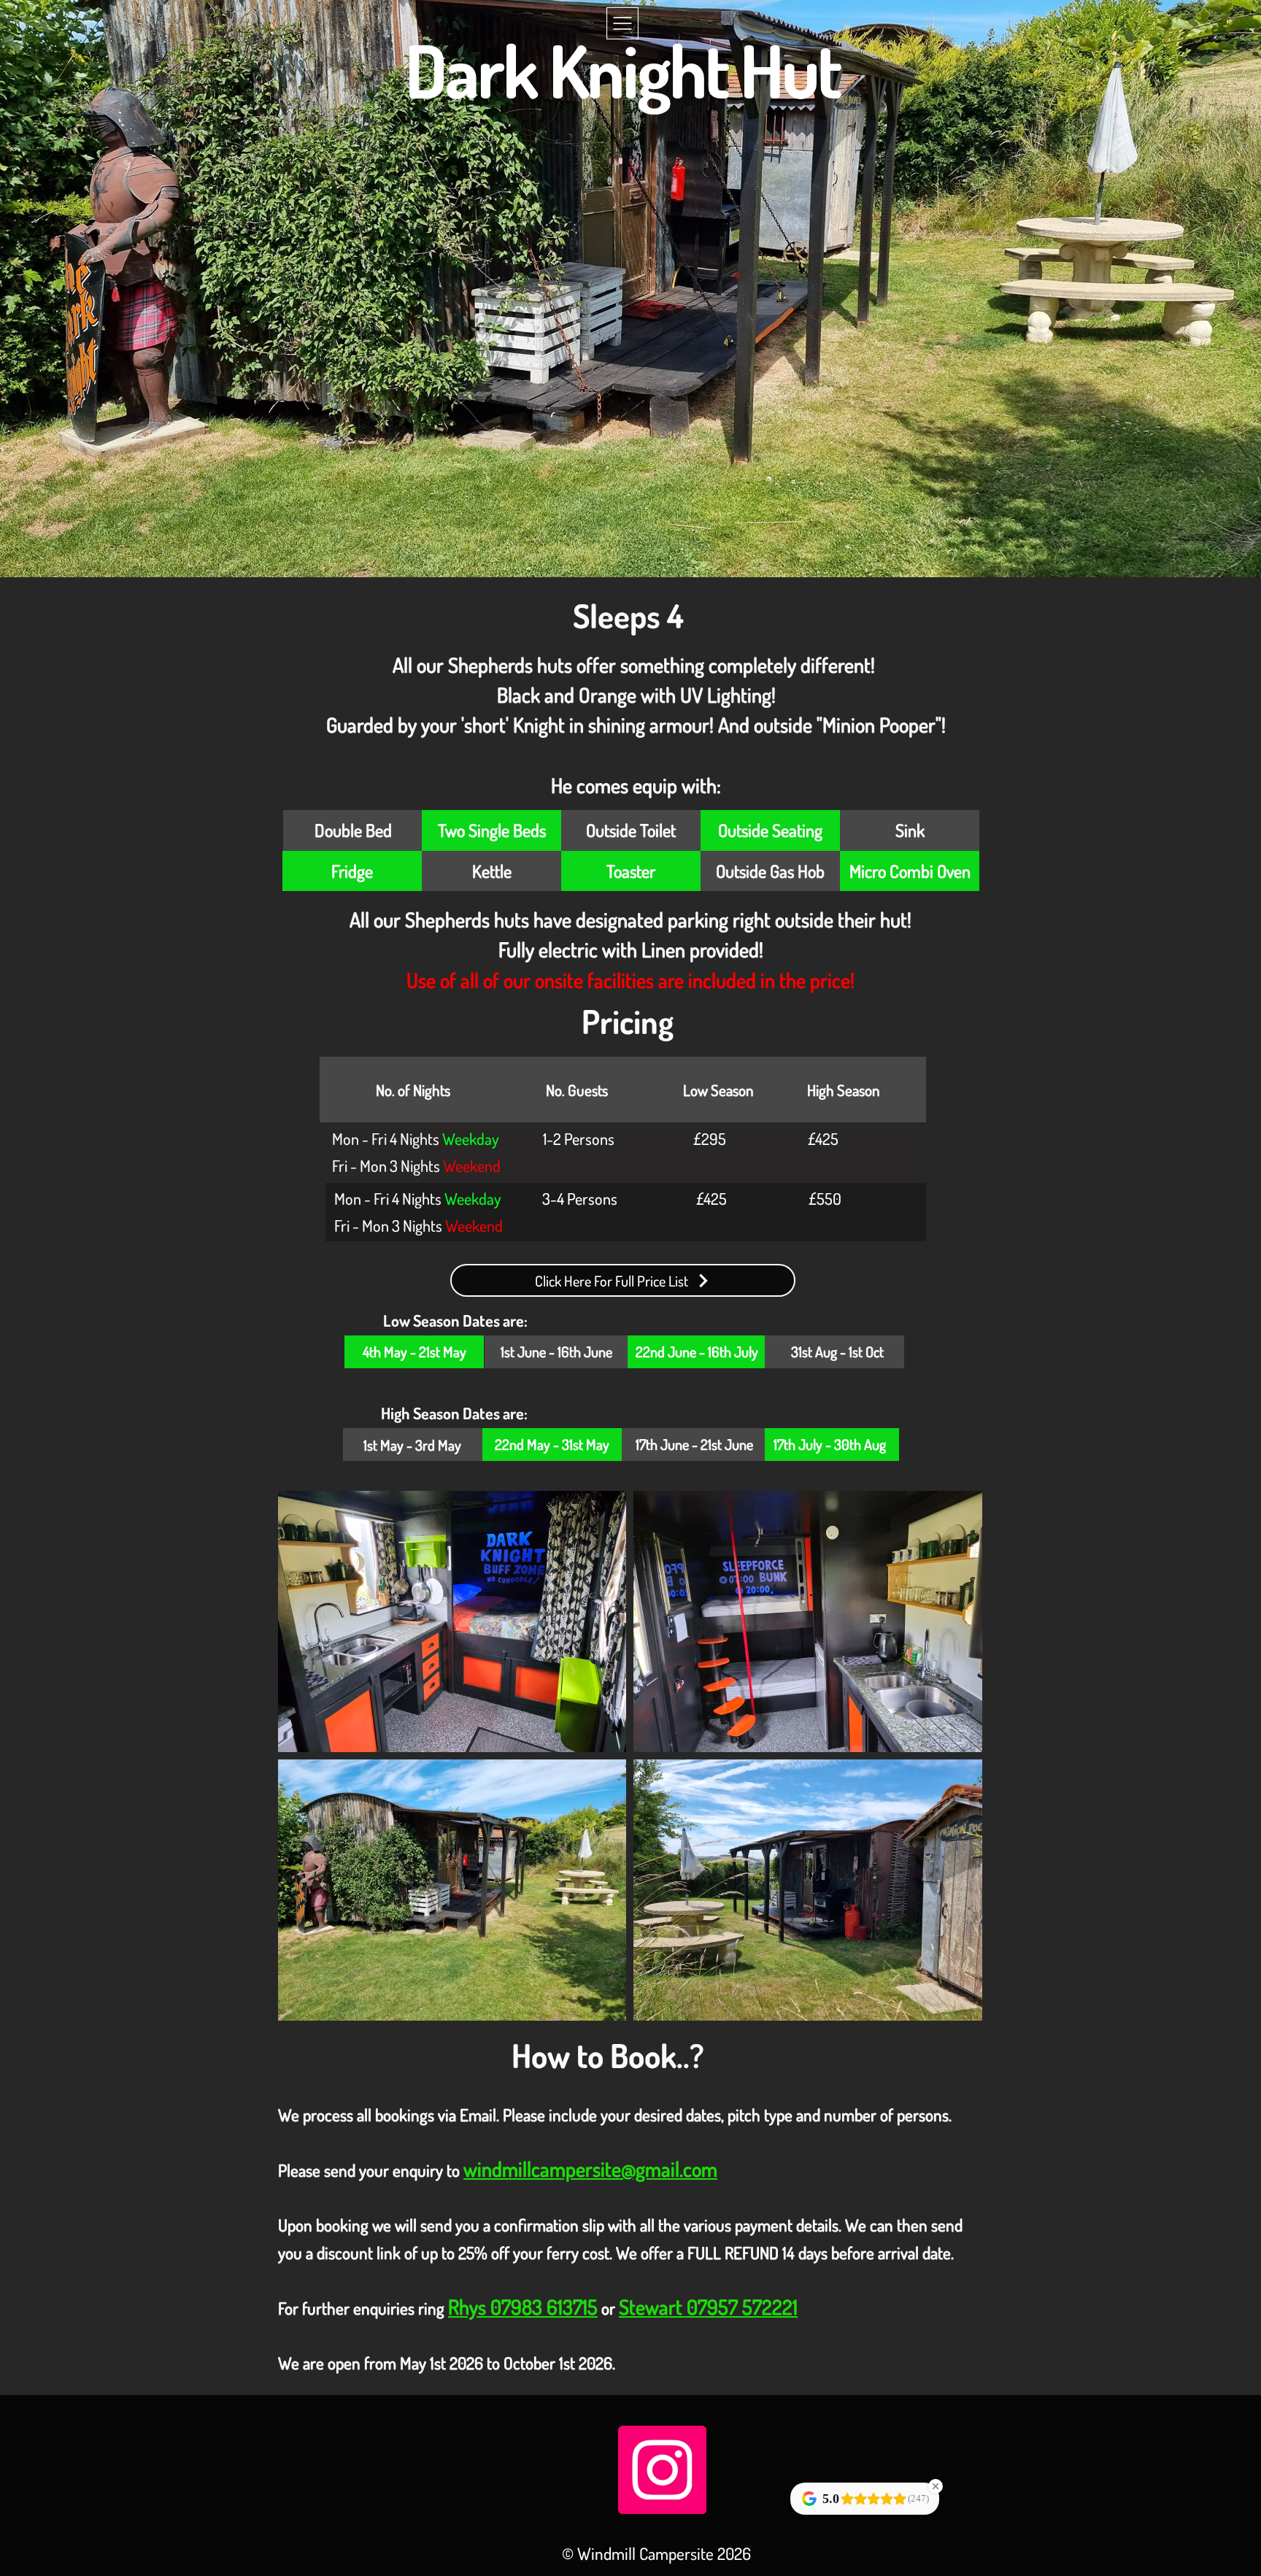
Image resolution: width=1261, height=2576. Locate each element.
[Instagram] (662, 2470)
